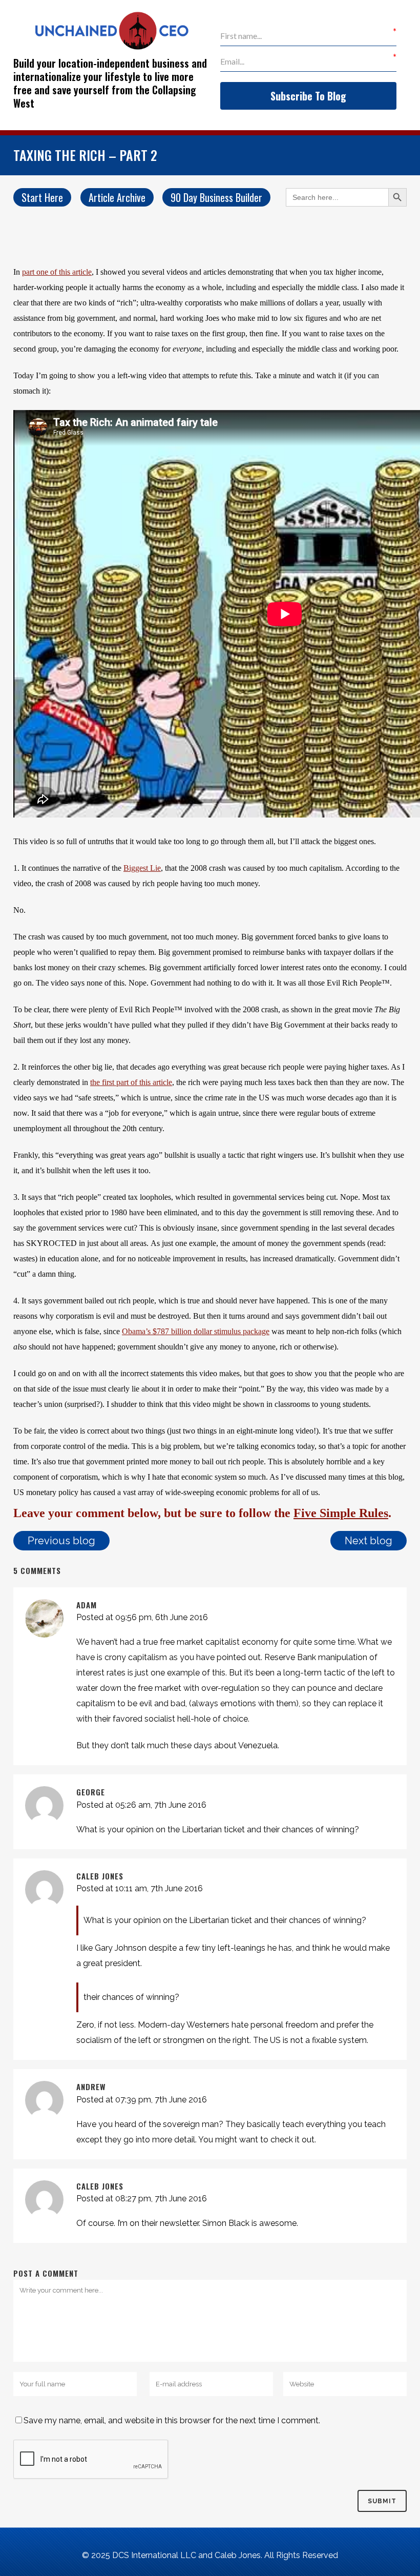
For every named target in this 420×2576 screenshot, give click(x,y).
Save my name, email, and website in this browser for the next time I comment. (172, 2420)
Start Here (42, 197)
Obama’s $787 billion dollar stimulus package (196, 1331)
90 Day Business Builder (216, 197)
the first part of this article (131, 1082)
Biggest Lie (142, 868)
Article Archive (117, 197)
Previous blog (61, 1541)
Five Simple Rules (341, 1513)
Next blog (369, 1541)
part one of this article (57, 272)
